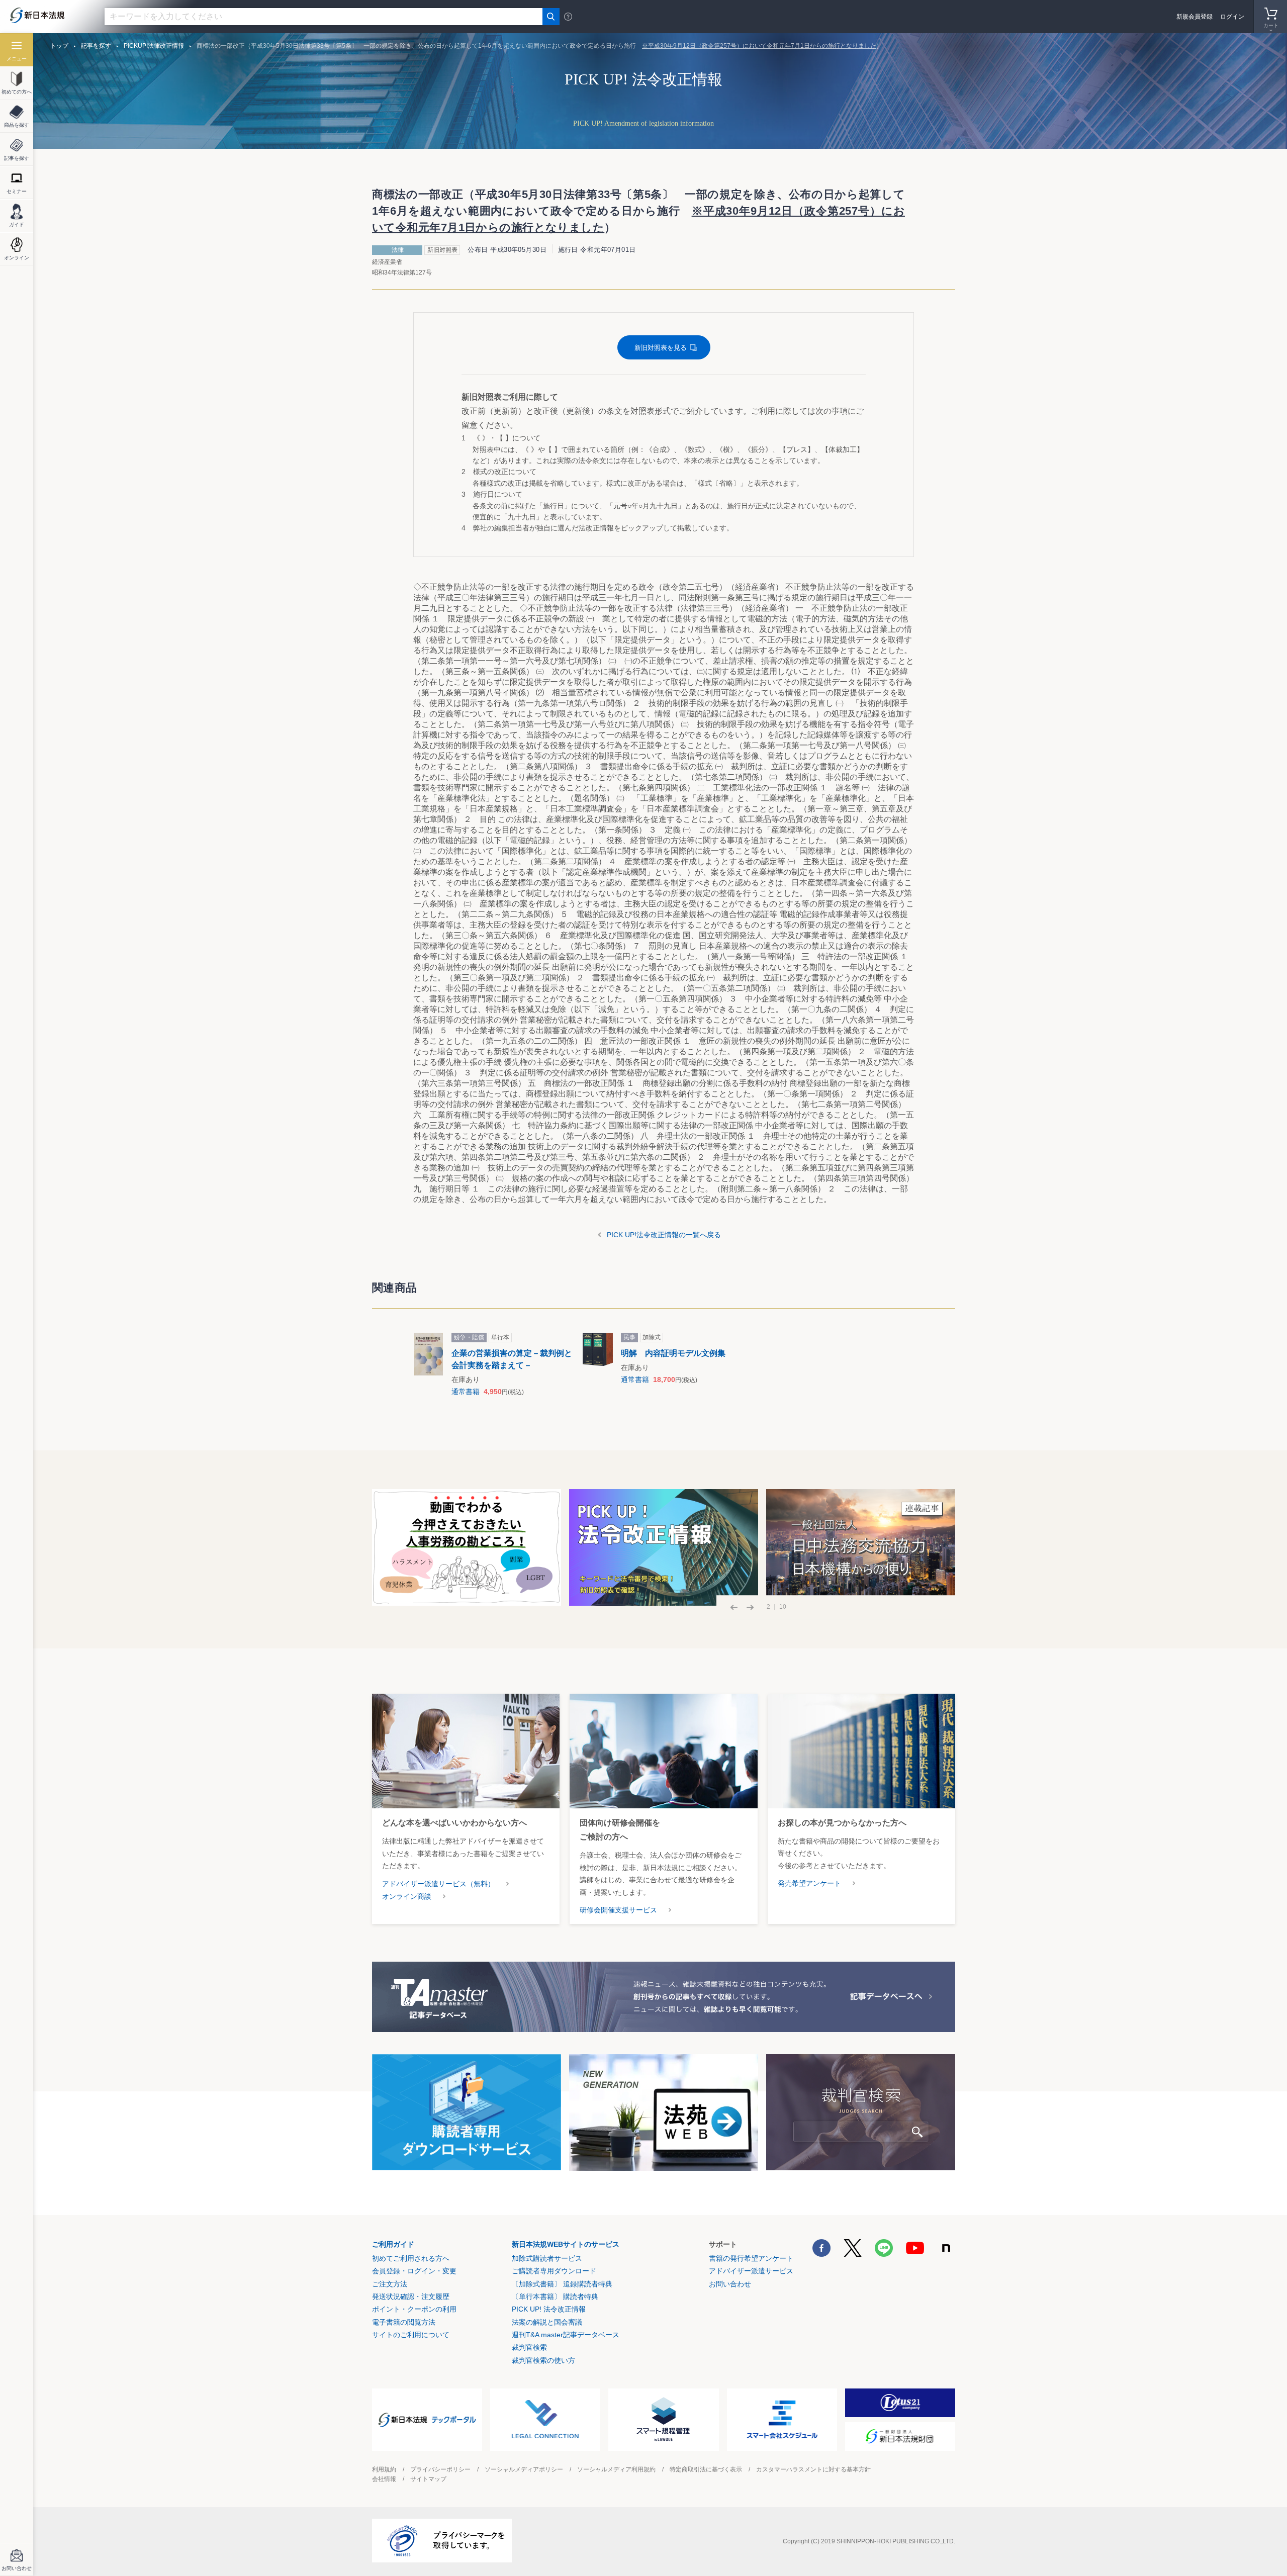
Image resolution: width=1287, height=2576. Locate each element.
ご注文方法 (390, 2284)
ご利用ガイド (393, 2244)
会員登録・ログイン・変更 (414, 2271)
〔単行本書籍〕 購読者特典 (555, 2296)
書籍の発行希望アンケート (751, 2258)
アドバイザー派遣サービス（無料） (438, 1884)
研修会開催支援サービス (618, 1910)
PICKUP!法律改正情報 (154, 46)
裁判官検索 (529, 2347)
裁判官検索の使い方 (543, 2360)
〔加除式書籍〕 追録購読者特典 (562, 2284)
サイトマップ (428, 2479)
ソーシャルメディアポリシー (524, 2469)
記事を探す (96, 46)
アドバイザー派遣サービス (751, 2271)
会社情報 (384, 2479)
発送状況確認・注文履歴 (411, 2296)
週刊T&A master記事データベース (566, 2335)
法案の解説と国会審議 (547, 2322)
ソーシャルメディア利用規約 (616, 2469)
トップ (59, 46)
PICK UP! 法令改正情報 (549, 2309)
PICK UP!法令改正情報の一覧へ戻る (664, 1235)
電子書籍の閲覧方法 (404, 2322)
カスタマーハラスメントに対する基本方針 (813, 2469)
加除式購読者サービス (547, 2258)
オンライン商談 (407, 1896)
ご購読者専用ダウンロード (554, 2271)
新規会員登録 (1194, 17)
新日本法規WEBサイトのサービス (566, 2244)
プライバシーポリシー (440, 2469)
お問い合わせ (730, 2284)
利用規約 (384, 2469)
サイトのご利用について (411, 2335)
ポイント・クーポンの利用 (414, 2309)
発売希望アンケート (809, 1883)
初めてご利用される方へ (411, 2258)
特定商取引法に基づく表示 (706, 2469)
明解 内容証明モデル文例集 (673, 1353)
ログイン (1232, 17)
